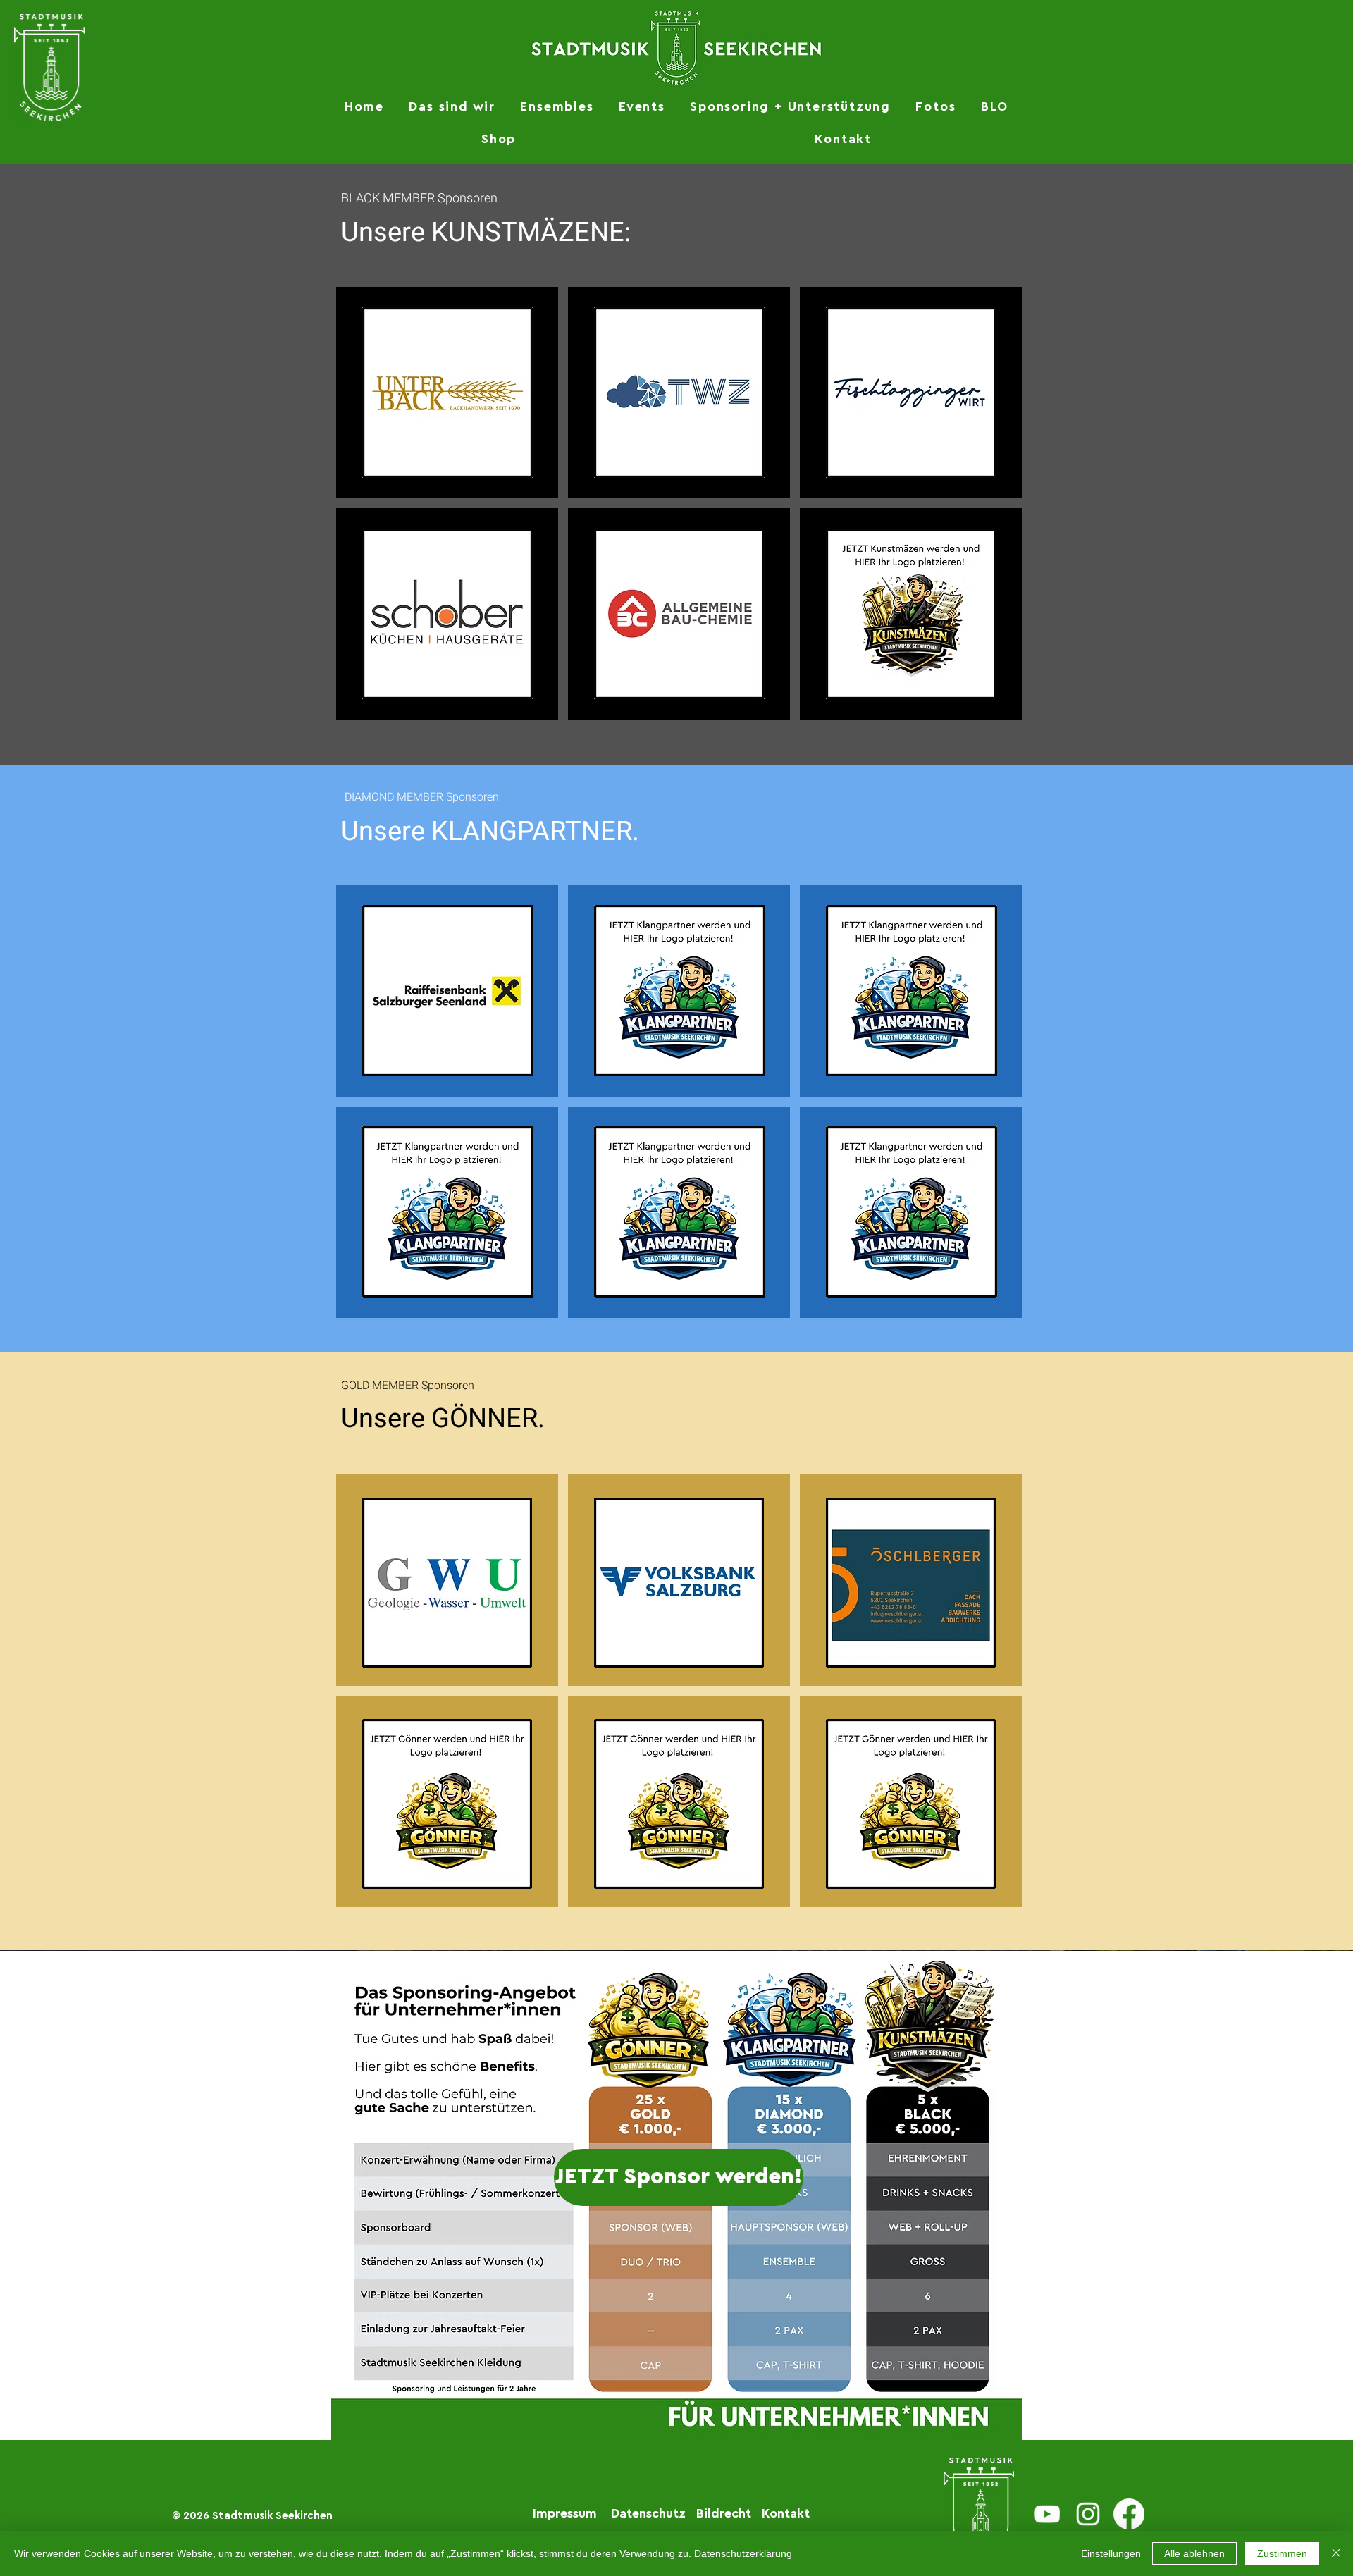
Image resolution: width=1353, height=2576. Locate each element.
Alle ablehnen (1194, 2553)
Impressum (565, 2513)
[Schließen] (1336, 2553)
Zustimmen (1282, 2553)
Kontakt (786, 2513)
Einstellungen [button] (1111, 2553)
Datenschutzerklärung (743, 2553)
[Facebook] (1129, 2514)
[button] (452, 106)
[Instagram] (1088, 2514)
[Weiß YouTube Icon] (1047, 2514)
